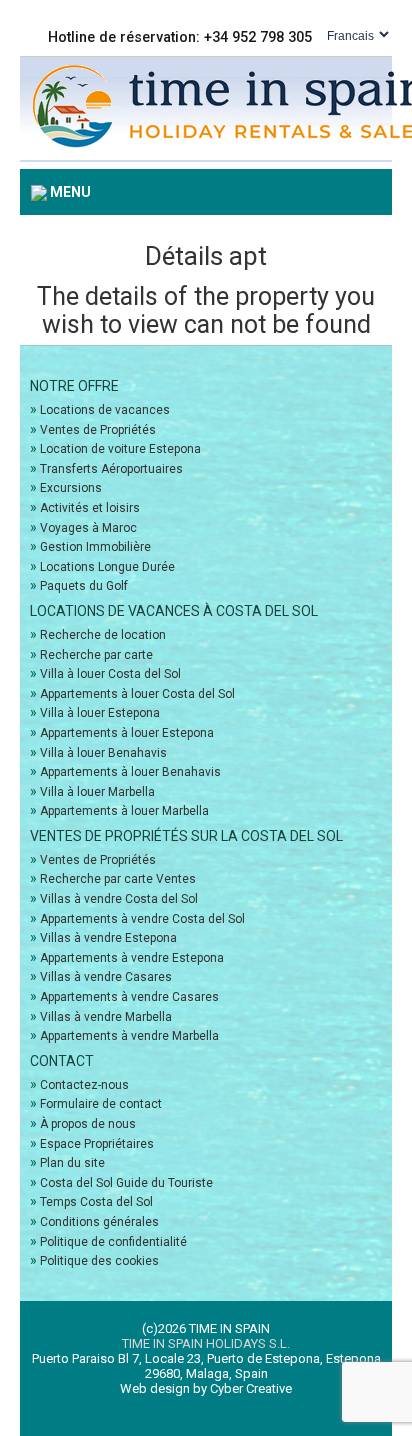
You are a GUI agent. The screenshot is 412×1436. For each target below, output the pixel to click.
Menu (69, 192)
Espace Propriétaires (97, 1144)
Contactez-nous (84, 1085)
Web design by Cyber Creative (206, 1388)
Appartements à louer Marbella (124, 811)
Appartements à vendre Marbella (129, 1036)
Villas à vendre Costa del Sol (119, 899)
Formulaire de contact (101, 1104)
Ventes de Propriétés (98, 430)
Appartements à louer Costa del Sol (137, 694)
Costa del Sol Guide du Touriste (126, 1183)
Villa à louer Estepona (100, 713)
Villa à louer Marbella (97, 792)
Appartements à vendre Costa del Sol (142, 919)
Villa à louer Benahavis (103, 753)
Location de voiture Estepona (120, 449)
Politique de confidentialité (113, 1242)
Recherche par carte (96, 655)
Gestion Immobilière (95, 547)
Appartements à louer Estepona (127, 733)
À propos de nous (88, 1124)
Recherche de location (103, 635)
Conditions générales (99, 1222)
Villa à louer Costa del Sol (110, 674)
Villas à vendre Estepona (108, 938)
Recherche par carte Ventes (118, 879)
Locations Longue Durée (107, 567)
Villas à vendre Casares (106, 977)
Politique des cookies (99, 1261)
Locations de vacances (105, 410)
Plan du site (72, 1163)
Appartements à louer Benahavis (130, 772)
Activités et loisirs (90, 508)
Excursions (71, 488)
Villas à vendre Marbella (106, 1017)
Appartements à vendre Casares (129, 997)
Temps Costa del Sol (96, 1202)
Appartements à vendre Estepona (132, 958)
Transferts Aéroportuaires (111, 469)
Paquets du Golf (84, 586)
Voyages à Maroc (88, 528)
